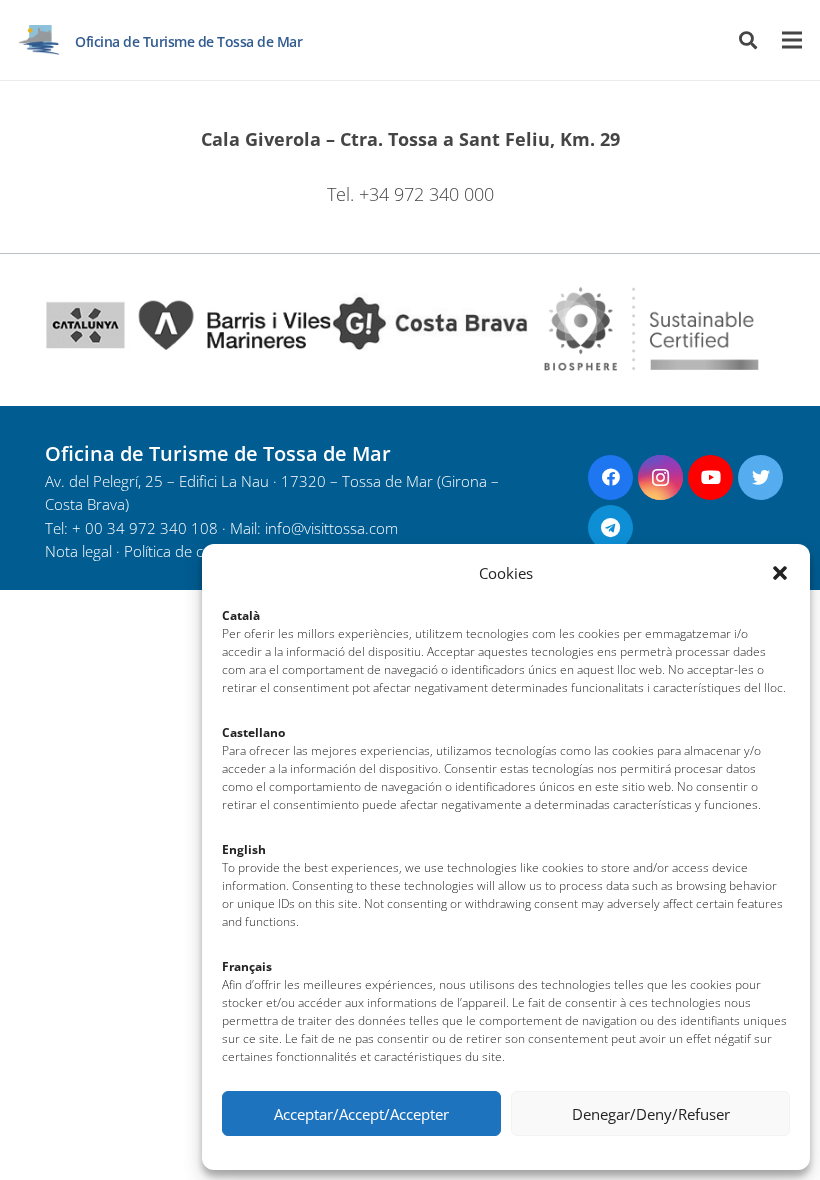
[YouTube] (710, 477)
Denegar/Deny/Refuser (651, 1114)
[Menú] (792, 40)
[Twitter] (760, 477)
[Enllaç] (39, 40)
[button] (780, 573)
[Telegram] (610, 527)
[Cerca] (748, 40)
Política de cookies (185, 551)
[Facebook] (610, 477)
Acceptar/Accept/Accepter (361, 1114)
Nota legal (78, 551)
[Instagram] (660, 477)
